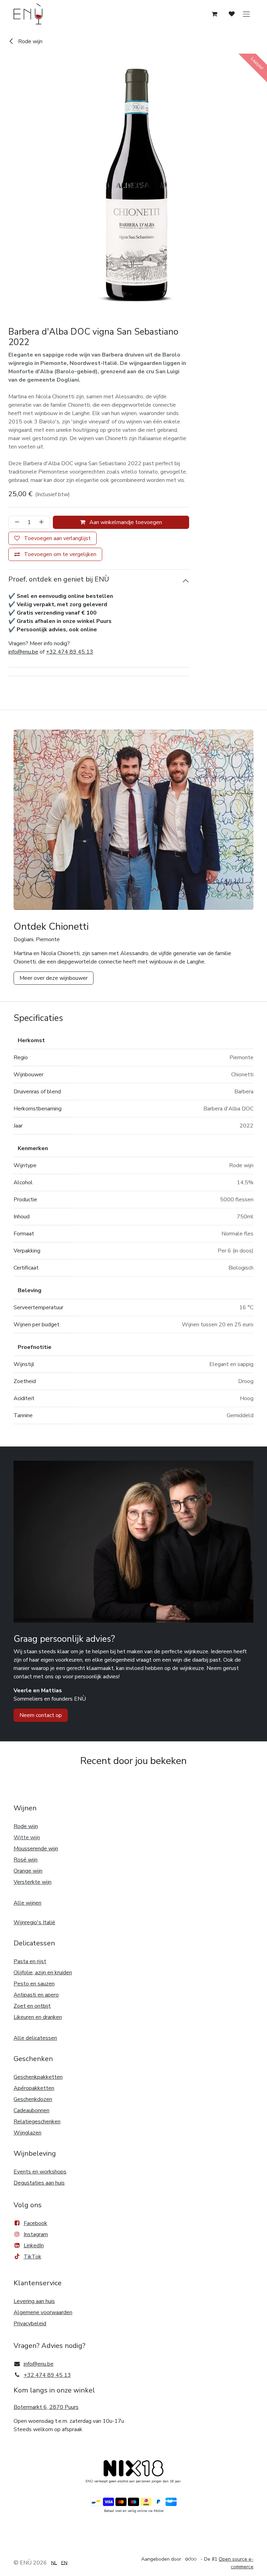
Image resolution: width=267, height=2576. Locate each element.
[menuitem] (54, 2563)
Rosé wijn (26, 1860)
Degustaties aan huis (39, 2183)
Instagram (36, 2234)
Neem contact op (41, 1715)
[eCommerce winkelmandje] (215, 14)
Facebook (35, 2223)
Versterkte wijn (33, 1882)
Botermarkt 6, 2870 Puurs (46, 2407)
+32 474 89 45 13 (70, 652)
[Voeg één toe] (43, 522)
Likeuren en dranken (38, 2017)
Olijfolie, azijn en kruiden (43, 1973)
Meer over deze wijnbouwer (54, 978)
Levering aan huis (34, 2301)
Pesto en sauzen (34, 1984)
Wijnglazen (27, 2133)
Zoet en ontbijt (32, 2006)
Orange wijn (28, 1871)
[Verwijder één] (16, 522)
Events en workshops (40, 2172)
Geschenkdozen (33, 2099)
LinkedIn (34, 2246)
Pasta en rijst (30, 1961)
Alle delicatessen (35, 2038)
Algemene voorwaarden (43, 2312)
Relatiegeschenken (37, 2122)
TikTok (33, 2257)
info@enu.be (23, 652)
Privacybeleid (30, 2324)
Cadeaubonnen (31, 2110)
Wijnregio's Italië (34, 1922)
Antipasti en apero (36, 1995)
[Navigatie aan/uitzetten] (246, 14)
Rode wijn (30, 41)
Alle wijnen (27, 1903)
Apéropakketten (34, 2088)
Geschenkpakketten (38, 2077)
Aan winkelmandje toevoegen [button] (125, 522)
